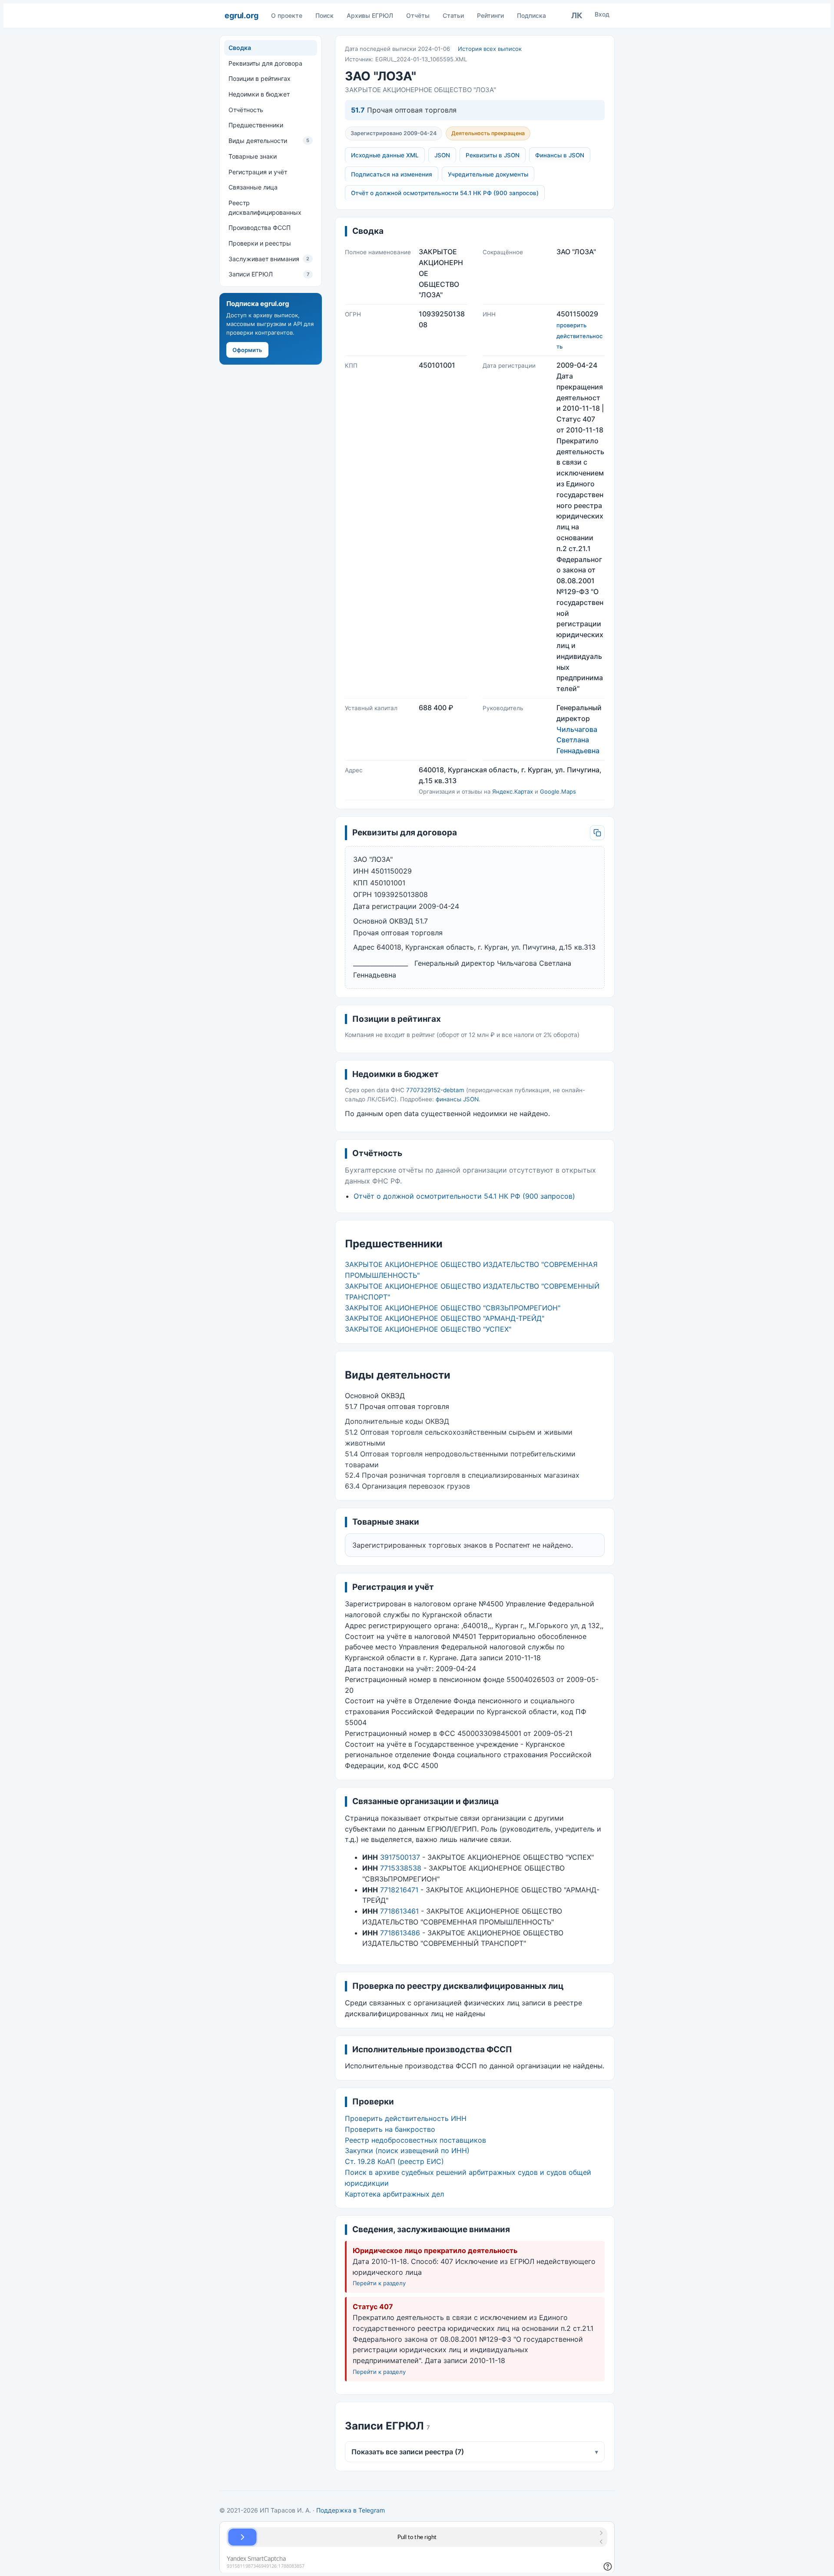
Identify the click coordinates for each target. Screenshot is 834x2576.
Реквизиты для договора (265, 63)
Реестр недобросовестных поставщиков (415, 2140)
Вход (602, 14)
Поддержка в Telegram (351, 2510)
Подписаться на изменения (392, 174)
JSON (442, 155)
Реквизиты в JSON (493, 155)
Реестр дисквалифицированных (265, 208)
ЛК (577, 15)
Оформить (247, 350)
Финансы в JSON (560, 155)
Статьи (453, 15)
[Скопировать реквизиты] (597, 833)
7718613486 (400, 1933)
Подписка (531, 15)
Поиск (324, 15)
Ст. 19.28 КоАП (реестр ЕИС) (394, 2161)
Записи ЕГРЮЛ (269, 274)
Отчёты (418, 15)
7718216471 (399, 1890)
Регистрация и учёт (258, 171)
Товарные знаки (253, 156)
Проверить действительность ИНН (406, 2118)
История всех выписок (490, 49)
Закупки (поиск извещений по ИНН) (407, 2151)
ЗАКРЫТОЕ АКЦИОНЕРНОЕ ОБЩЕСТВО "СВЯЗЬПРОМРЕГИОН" (453, 1308)
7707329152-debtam (435, 1090)
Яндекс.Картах (513, 791)
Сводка (240, 48)
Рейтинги (490, 15)
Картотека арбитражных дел (394, 2194)
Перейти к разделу (379, 2283)
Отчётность (246, 110)
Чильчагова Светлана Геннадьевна (578, 740)
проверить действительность (579, 336)
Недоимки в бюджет (259, 94)
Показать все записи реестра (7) (475, 2452)
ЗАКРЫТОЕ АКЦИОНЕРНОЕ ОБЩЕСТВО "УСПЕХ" (428, 1329)
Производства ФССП (260, 228)
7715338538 (401, 1868)
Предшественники (256, 125)
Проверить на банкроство (390, 2129)
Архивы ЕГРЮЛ (370, 15)
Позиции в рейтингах (260, 78)
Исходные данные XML (385, 155)
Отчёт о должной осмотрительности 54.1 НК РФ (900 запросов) (445, 193)
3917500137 (400, 1857)
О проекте (287, 15)
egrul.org (241, 15)
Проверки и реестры (260, 243)
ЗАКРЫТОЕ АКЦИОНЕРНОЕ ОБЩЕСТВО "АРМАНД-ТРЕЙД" (445, 1318)
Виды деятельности (269, 141)
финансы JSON (457, 1099)
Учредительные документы (488, 174)
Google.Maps (558, 791)
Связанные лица (253, 187)
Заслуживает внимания (269, 259)
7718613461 (399, 1911)
